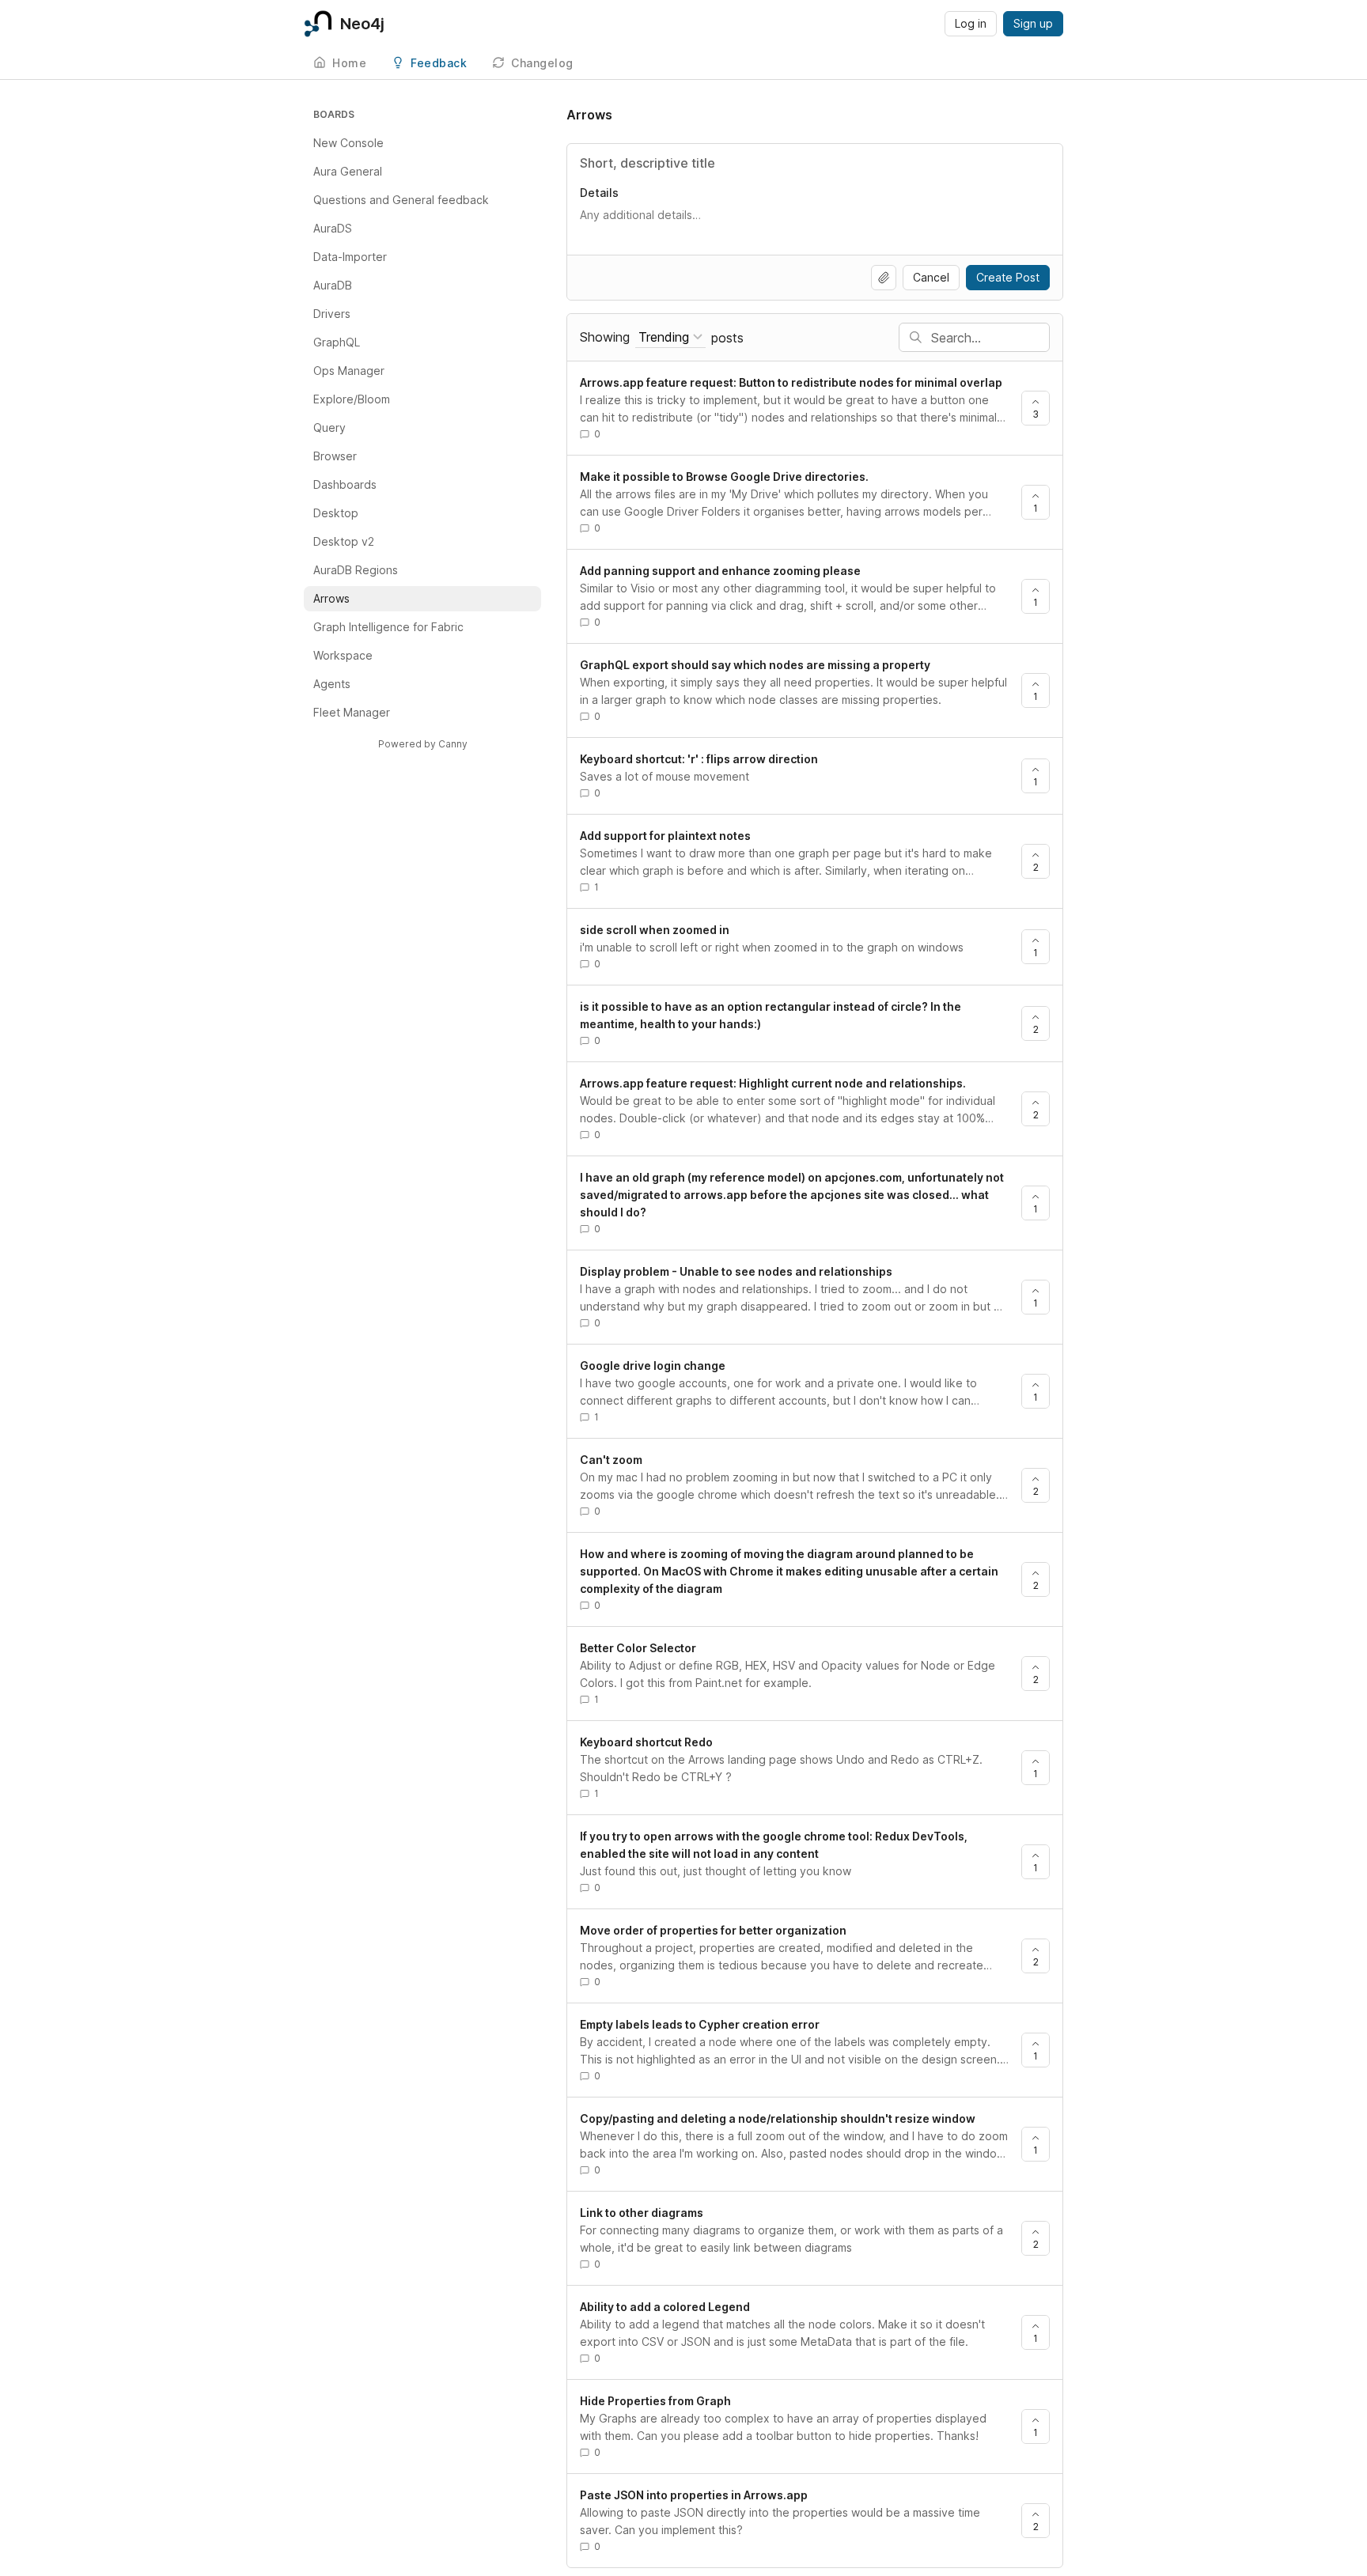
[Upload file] (884, 278)
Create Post (1008, 277)
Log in (971, 23)
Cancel (931, 277)
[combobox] (670, 337)
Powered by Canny (423, 744)
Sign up (1033, 23)
